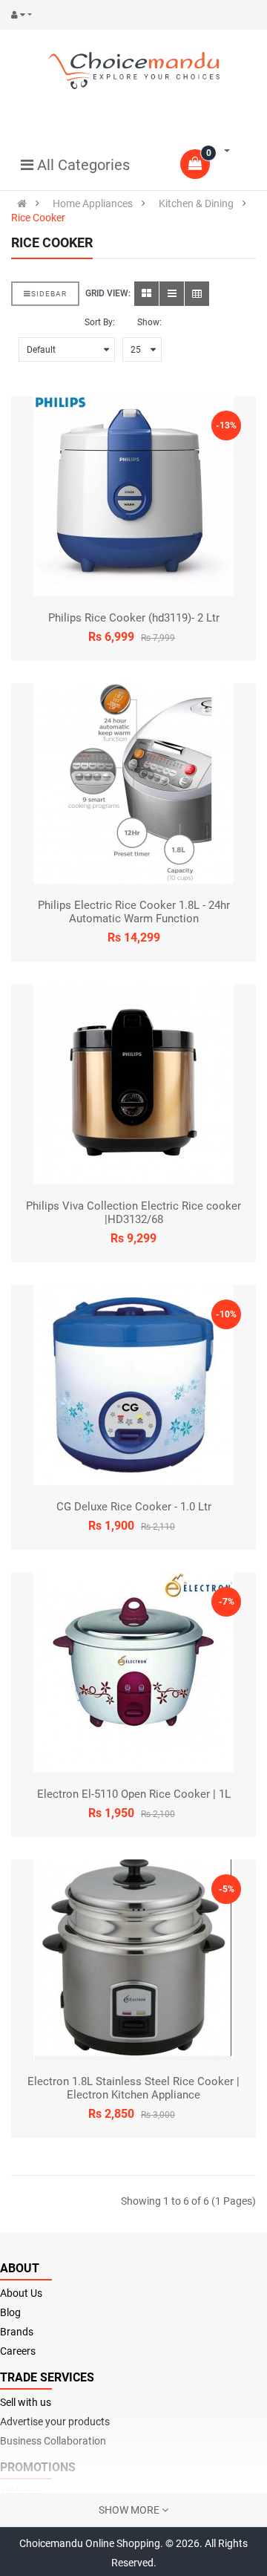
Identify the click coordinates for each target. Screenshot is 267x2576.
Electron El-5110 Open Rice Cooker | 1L (134, 1794)
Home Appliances (93, 203)
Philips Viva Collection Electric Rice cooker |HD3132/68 (133, 1213)
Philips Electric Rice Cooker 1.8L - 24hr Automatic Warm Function (134, 912)
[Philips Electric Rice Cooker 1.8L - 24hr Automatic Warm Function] (133, 783)
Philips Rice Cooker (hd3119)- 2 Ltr (134, 618)
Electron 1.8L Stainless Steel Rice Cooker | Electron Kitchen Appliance (133, 2088)
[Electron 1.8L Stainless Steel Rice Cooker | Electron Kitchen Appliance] (133, 1960)
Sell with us (26, 2402)
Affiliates (20, 2492)
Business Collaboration (53, 2441)
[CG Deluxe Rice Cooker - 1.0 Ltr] (133, 1385)
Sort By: (100, 322)
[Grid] (146, 294)
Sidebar (49, 294)
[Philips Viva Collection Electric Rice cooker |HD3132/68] (133, 1084)
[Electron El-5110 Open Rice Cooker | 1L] (133, 1672)
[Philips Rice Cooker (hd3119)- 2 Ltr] (133, 496)
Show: (149, 322)
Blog (10, 2312)
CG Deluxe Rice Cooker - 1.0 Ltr (134, 1507)
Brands (17, 2332)
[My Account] (25, 15)
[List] (172, 294)
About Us (21, 2293)
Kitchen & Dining (196, 203)
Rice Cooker (38, 218)
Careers (18, 2351)
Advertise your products (55, 2422)
